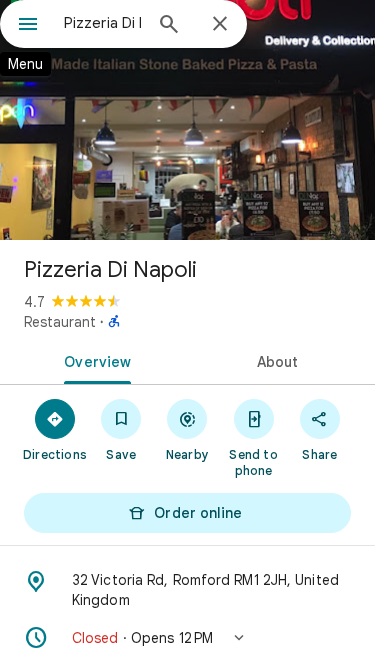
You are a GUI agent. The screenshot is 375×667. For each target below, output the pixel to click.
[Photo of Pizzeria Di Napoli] (187, 120)
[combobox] (102, 23)
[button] (187, 638)
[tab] (94, 360)
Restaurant (60, 322)
